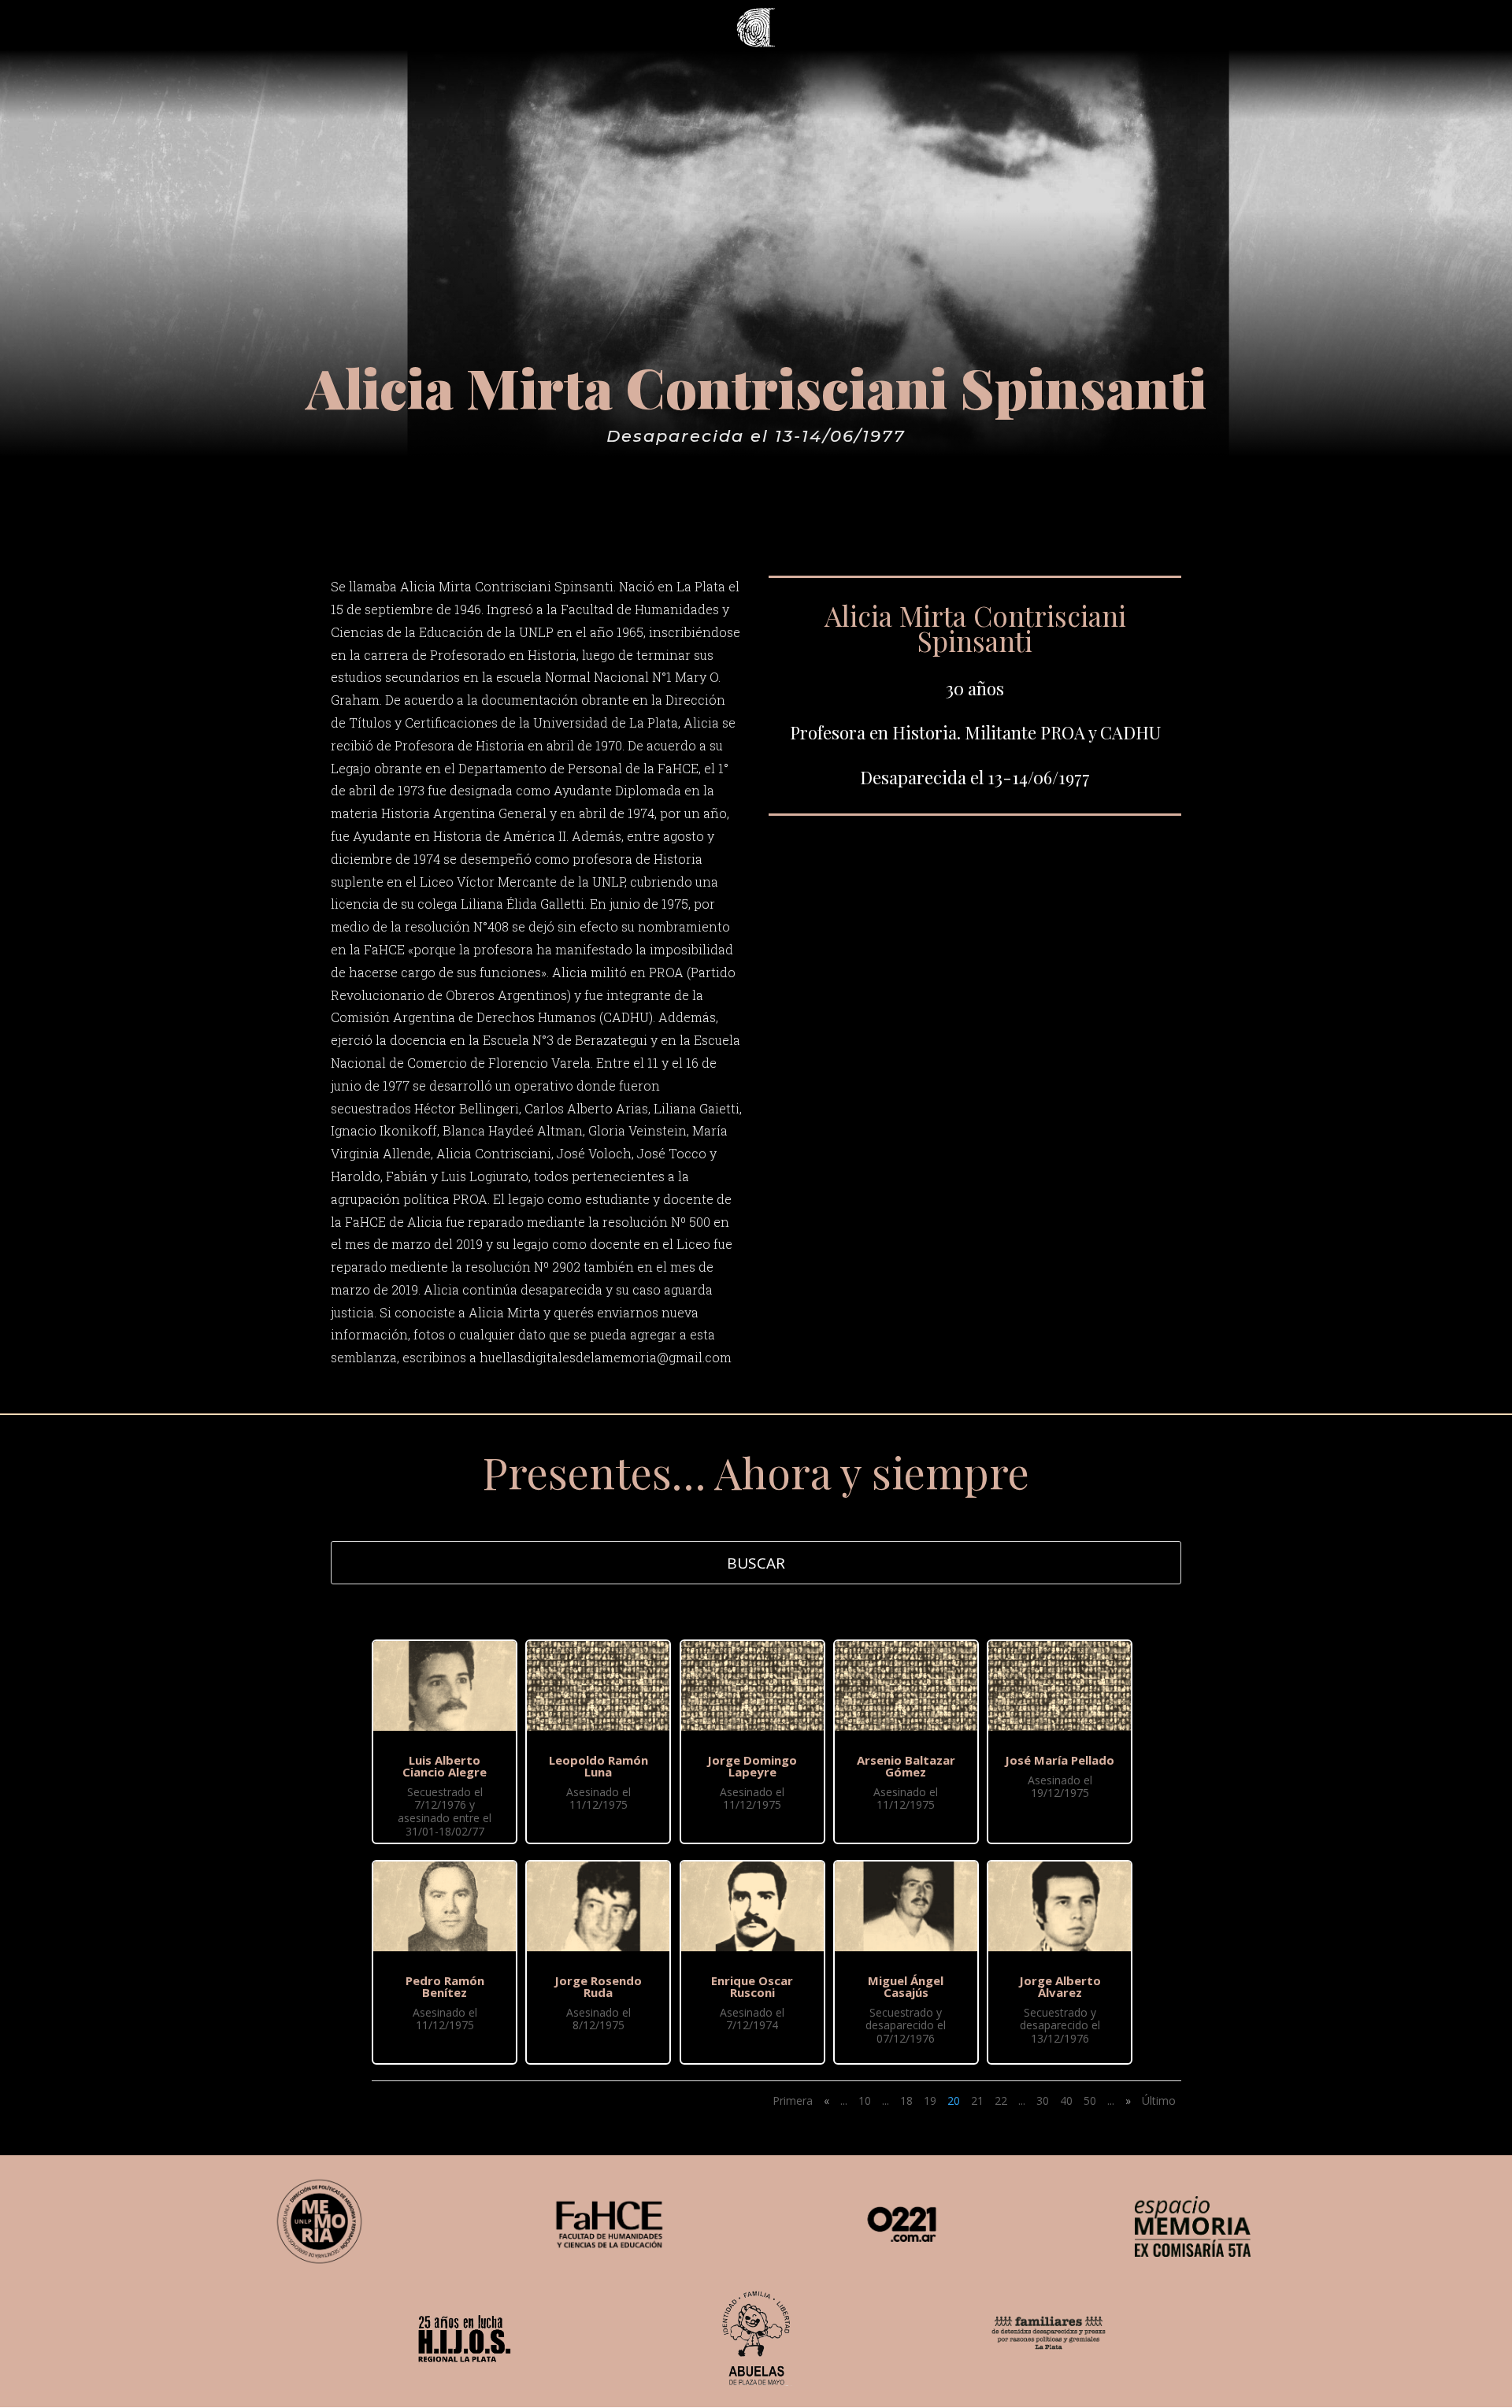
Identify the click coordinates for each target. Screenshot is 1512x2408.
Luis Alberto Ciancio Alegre (445, 1766)
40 (1066, 2101)
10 (865, 2101)
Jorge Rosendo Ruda (598, 1986)
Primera (793, 2101)
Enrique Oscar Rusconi (752, 1986)
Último (1159, 2101)
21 (977, 2101)
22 (1001, 2101)
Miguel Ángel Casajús (906, 1986)
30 (1043, 2101)
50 (1090, 2101)
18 (906, 2101)
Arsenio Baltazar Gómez (906, 1766)
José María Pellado (1060, 1760)
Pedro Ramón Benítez (445, 1986)
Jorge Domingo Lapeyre (752, 1766)
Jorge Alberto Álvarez (1060, 1986)
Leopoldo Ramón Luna (598, 1766)
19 (930, 2101)
